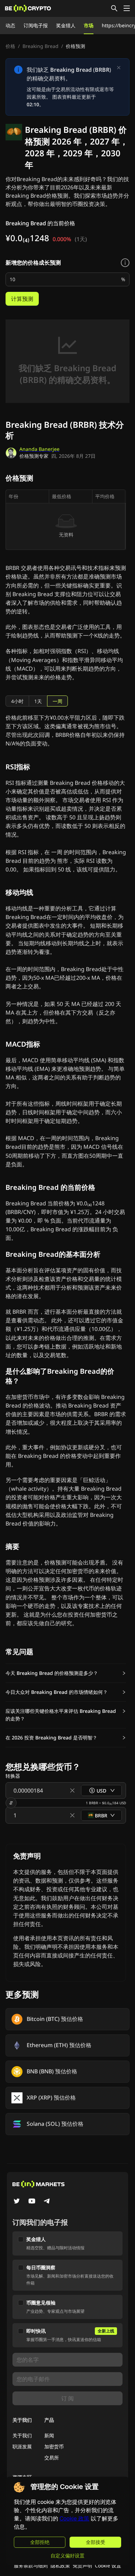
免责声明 (82, 2565)
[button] (66, 1673)
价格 (10, 46)
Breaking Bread (40, 46)
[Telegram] (47, 2202)
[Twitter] (17, 2202)
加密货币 (54, 2446)
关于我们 (22, 2435)
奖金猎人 (66, 25)
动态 (10, 25)
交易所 (52, 2457)
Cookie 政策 (74, 2519)
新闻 (49, 2435)
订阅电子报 (36, 25)
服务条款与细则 (31, 2565)
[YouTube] (32, 2202)
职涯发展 (22, 2446)
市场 (89, 25)
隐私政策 (60, 2565)
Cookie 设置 (108, 2565)
